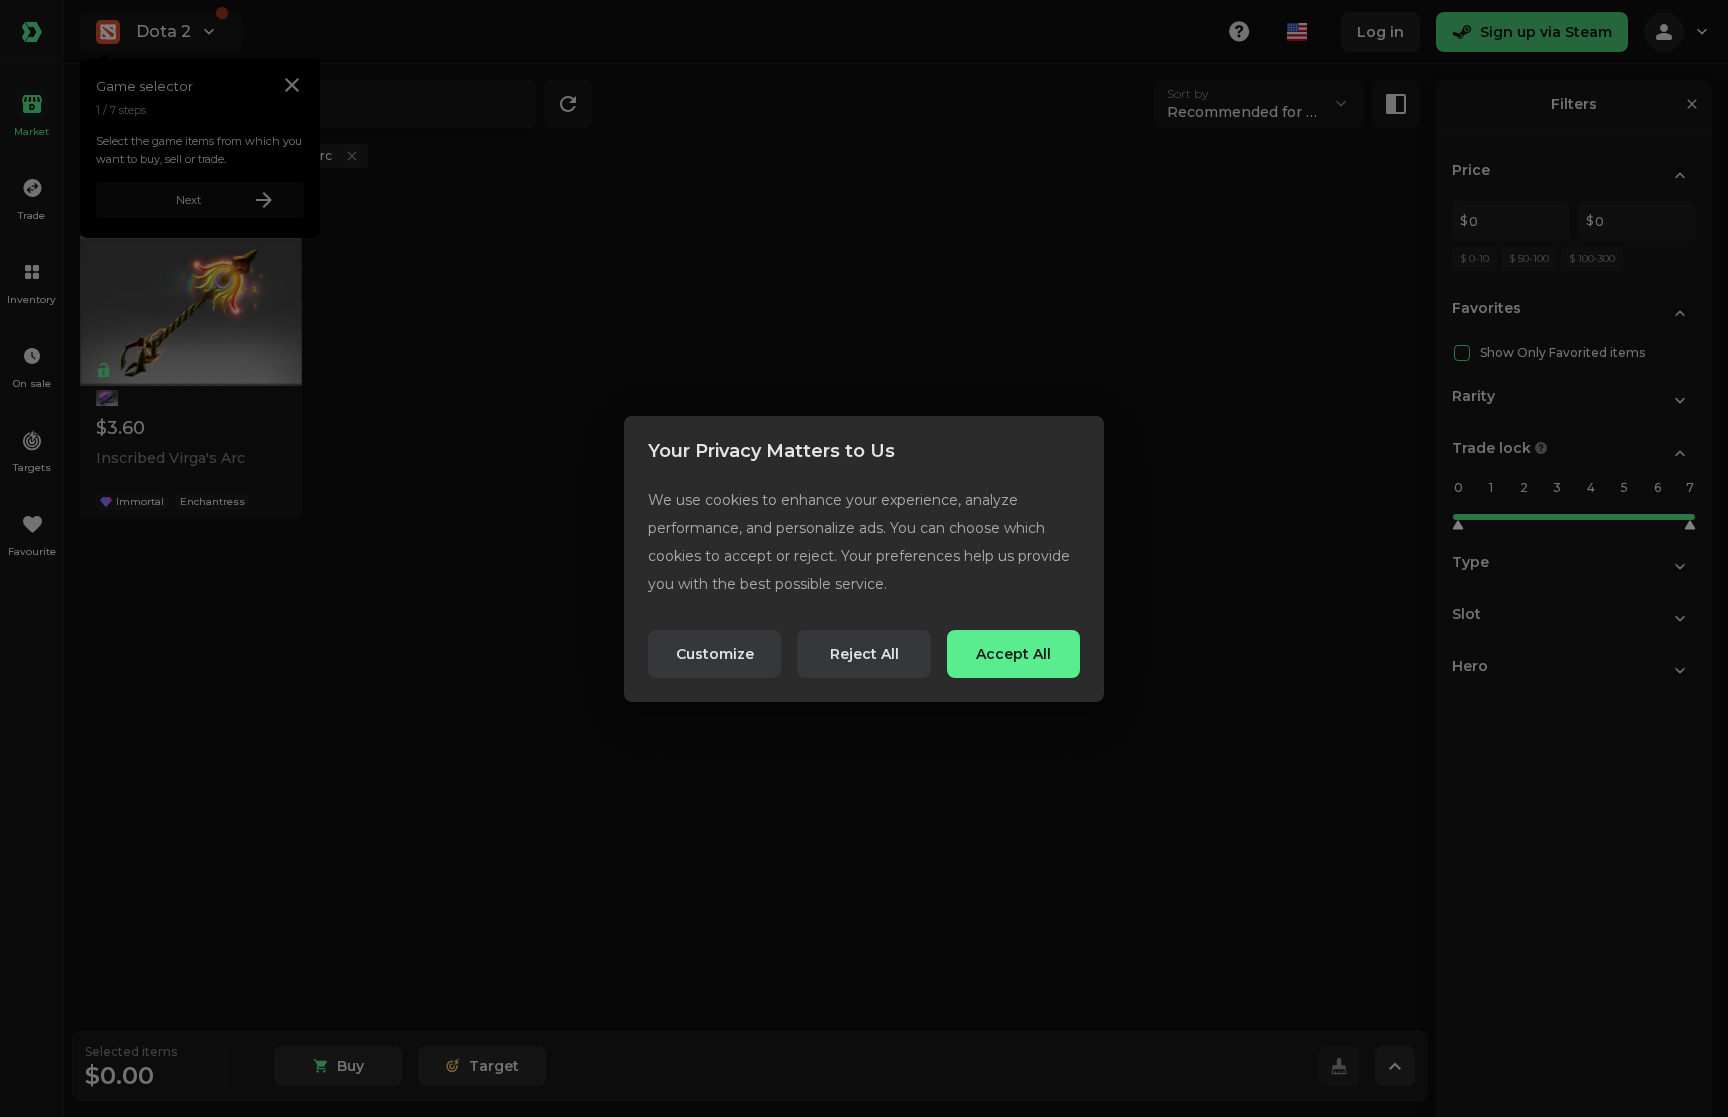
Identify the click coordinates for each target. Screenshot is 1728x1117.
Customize (715, 654)
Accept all (1013, 654)
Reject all (864, 654)
